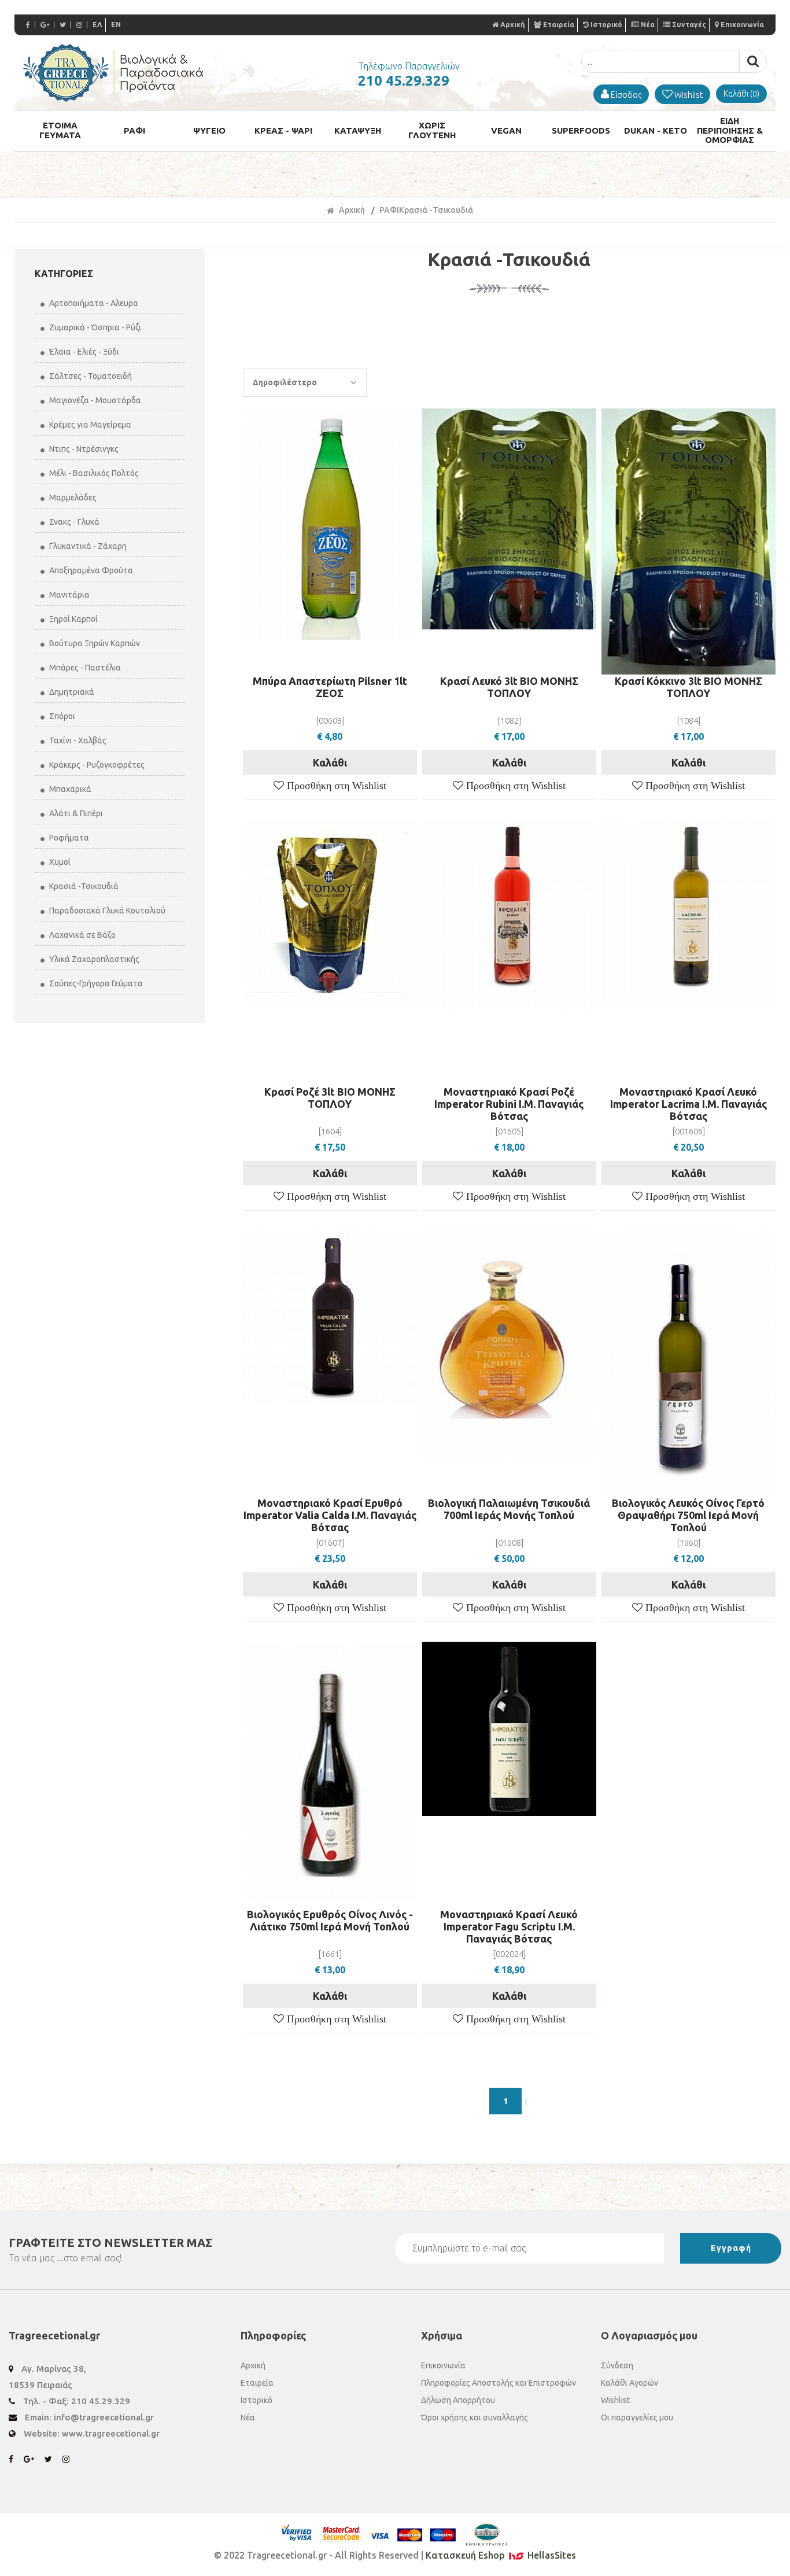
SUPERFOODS (581, 130)
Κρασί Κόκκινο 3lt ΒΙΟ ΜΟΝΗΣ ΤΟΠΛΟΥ (689, 687)
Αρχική (513, 25)
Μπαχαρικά (69, 789)
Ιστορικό (606, 25)
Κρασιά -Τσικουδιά (83, 886)
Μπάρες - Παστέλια (84, 668)
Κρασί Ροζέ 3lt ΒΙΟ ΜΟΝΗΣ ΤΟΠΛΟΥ (330, 1098)
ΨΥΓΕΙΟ (209, 130)
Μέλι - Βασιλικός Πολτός (93, 473)
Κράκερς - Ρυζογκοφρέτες (96, 765)
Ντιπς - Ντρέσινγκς (83, 449)
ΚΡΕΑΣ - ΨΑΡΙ (283, 130)
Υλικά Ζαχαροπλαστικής (93, 959)
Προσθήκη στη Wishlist (335, 786)
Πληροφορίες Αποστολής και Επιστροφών (499, 2383)
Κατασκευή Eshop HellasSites (501, 2555)
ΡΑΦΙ (134, 130)
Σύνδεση (617, 2365)
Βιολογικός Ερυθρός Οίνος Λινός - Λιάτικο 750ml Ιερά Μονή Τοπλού (330, 1920)
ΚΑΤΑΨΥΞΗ (358, 130)
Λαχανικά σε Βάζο (82, 935)
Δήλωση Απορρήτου (458, 2400)
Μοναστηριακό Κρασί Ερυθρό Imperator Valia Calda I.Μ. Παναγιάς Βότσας (330, 1515)
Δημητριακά (71, 692)
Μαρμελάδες (72, 497)
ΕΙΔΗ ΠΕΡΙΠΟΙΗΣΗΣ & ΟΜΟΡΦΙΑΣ (730, 130)
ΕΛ (97, 25)
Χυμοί (59, 862)
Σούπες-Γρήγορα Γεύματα (95, 983)
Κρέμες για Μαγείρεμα (89, 425)
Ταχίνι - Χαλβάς (77, 740)
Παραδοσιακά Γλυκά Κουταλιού (106, 911)
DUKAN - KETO (656, 130)
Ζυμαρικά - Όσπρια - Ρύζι (94, 327)
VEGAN (506, 130)
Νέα (648, 25)
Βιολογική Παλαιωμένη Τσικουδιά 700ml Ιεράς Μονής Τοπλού (509, 1509)
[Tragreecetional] (113, 98)
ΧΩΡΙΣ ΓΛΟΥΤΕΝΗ (432, 130)
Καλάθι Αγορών (630, 2383)
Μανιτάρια (69, 595)
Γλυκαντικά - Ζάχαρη (87, 546)
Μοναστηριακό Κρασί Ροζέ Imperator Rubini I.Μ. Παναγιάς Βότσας (509, 1104)
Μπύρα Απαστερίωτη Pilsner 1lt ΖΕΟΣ (330, 687)
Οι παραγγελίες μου (637, 2417)
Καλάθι (330, 762)
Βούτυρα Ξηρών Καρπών (94, 643)
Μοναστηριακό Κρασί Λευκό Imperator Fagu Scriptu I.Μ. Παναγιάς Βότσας (509, 1926)
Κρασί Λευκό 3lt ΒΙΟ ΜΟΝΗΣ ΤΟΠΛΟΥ (509, 687)
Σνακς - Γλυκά (73, 522)
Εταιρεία (559, 25)
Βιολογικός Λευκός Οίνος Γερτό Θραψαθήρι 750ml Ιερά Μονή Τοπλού (688, 1515)
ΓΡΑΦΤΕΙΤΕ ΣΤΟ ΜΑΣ (110, 2243)
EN (116, 25)
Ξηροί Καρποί (73, 619)
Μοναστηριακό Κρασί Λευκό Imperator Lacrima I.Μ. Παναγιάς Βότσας (689, 1104)
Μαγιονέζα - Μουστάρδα (94, 400)
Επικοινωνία (742, 25)
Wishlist (615, 2400)
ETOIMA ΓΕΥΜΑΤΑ (60, 130)
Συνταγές (689, 25)
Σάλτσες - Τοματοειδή (90, 376)
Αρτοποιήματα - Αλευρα (93, 303)
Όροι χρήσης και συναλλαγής (475, 2417)
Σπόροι (61, 716)
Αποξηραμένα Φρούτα (90, 570)
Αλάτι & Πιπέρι (75, 813)
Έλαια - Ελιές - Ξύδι (83, 352)
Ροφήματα (68, 838)
